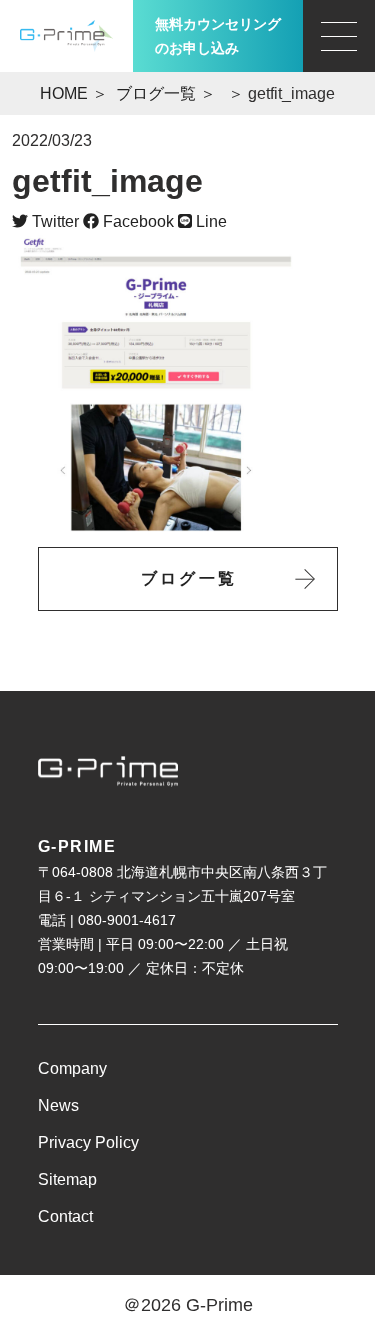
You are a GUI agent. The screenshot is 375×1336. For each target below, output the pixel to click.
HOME (64, 93)
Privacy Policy (88, 1142)
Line (209, 221)
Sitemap (67, 1179)
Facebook (136, 221)
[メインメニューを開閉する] (339, 36)
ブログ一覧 (156, 93)
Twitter (53, 221)
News (58, 1105)
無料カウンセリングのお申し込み (218, 36)
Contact (65, 1216)
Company (72, 1068)
